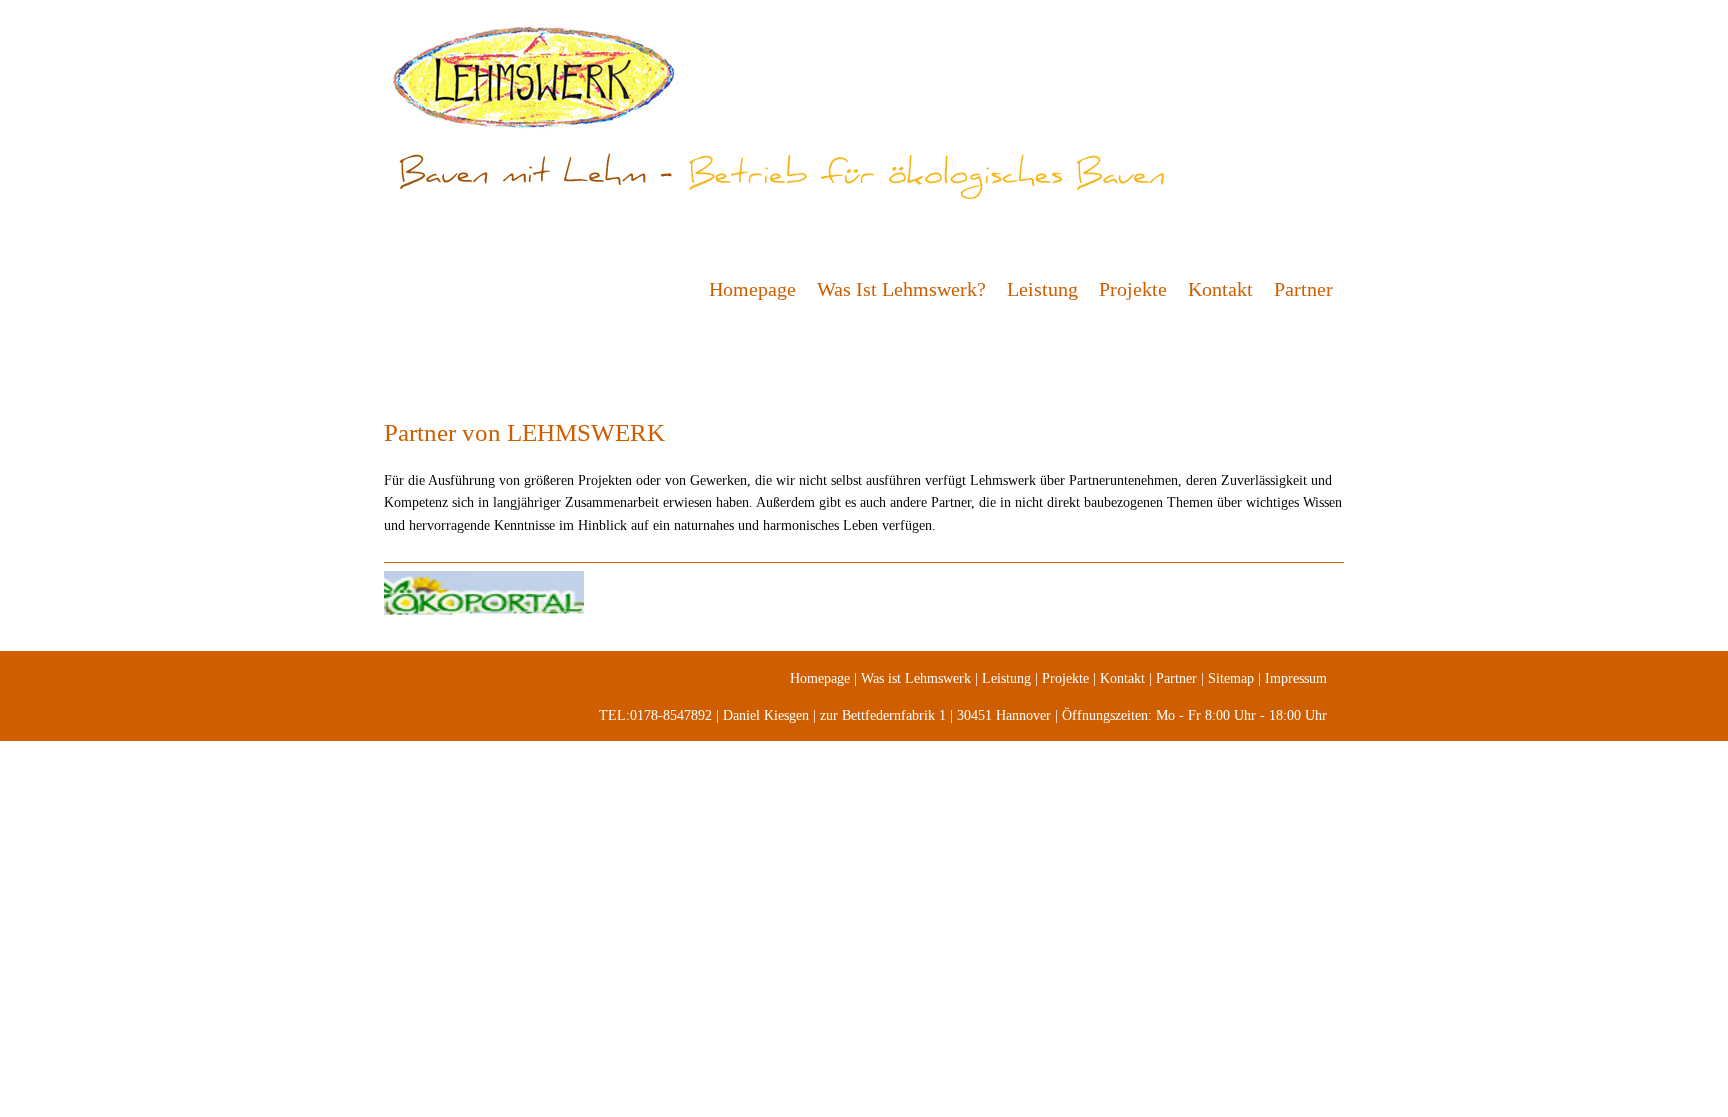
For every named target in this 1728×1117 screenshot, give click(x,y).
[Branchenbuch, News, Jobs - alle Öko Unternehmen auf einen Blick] (864, 601)
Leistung (1042, 289)
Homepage (752, 289)
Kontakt (1220, 289)
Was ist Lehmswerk (916, 678)
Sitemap (1231, 678)
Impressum (1296, 678)
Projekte (1133, 289)
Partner (1303, 289)
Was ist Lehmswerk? (901, 289)
